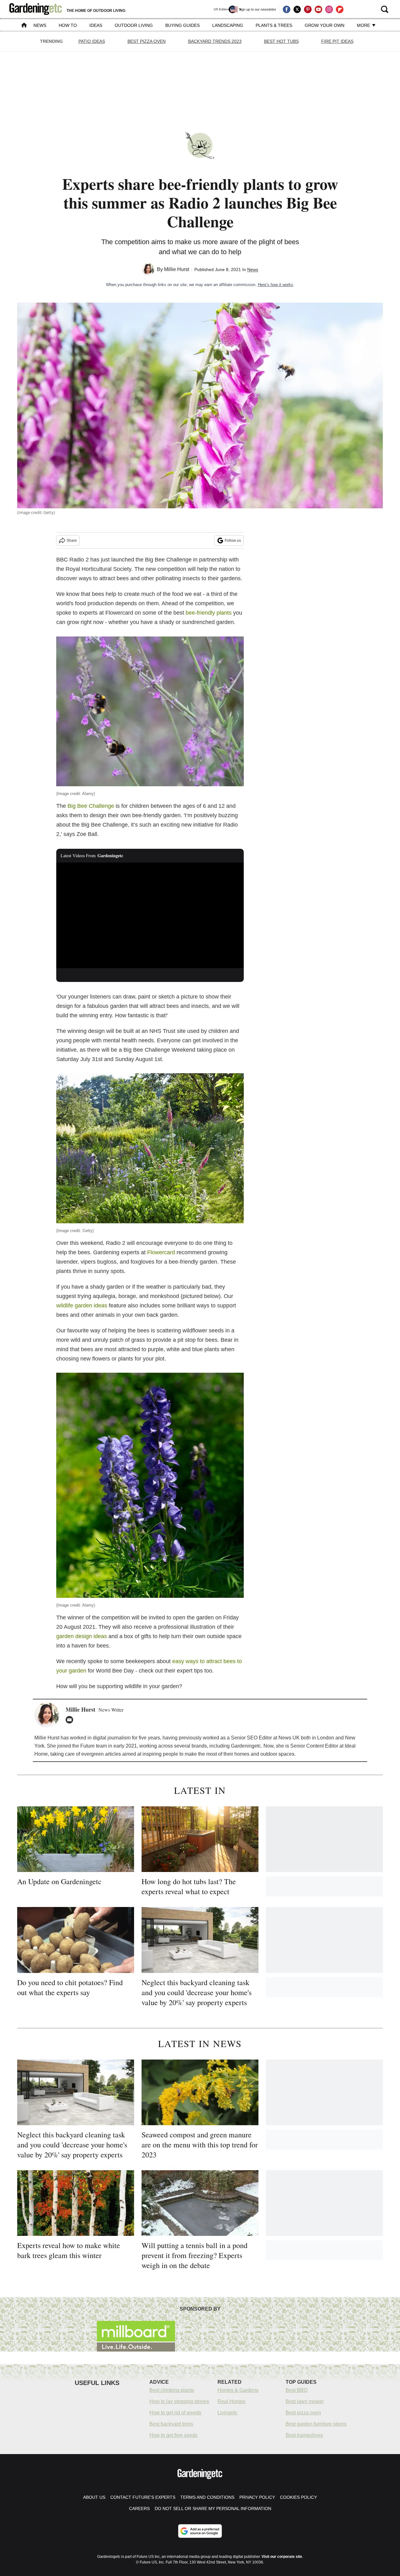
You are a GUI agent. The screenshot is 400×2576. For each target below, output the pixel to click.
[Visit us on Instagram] (329, 9)
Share (72, 541)
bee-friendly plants (209, 613)
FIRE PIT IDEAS (337, 41)
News (40, 25)
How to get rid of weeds (175, 2413)
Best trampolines (304, 2435)
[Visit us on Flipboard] (340, 9)
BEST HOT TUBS (281, 41)
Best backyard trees (171, 2424)
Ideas (96, 25)
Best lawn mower (305, 2401)
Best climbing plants (172, 2390)
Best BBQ (297, 2390)
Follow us (233, 541)
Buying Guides (182, 25)
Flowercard (162, 1252)
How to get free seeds (173, 2435)
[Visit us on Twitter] (297, 9)
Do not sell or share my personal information (213, 2508)
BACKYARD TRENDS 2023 (215, 41)
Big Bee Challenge (91, 806)
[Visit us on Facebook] (287, 9)
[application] (150, 915)
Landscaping (228, 25)
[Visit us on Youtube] (318, 9)
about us (94, 2497)
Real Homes (231, 2401)
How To (68, 25)
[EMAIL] (71, 1720)
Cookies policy (298, 2497)
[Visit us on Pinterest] (308, 9)
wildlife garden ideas (82, 1306)
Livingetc (227, 2413)
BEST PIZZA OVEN (147, 41)
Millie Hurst (177, 269)
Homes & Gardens (238, 2390)
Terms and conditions (207, 2497)
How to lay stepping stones (179, 2401)
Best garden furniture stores (316, 2424)
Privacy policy (257, 2497)
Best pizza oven (303, 2413)
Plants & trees (274, 25)
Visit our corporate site (282, 2557)
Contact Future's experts (143, 2497)
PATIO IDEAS (92, 41)
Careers (139, 2508)
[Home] (24, 26)
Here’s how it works (275, 285)
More (364, 25)
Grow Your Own (325, 25)
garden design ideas (82, 1636)
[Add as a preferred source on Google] (200, 2531)
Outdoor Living (134, 25)
